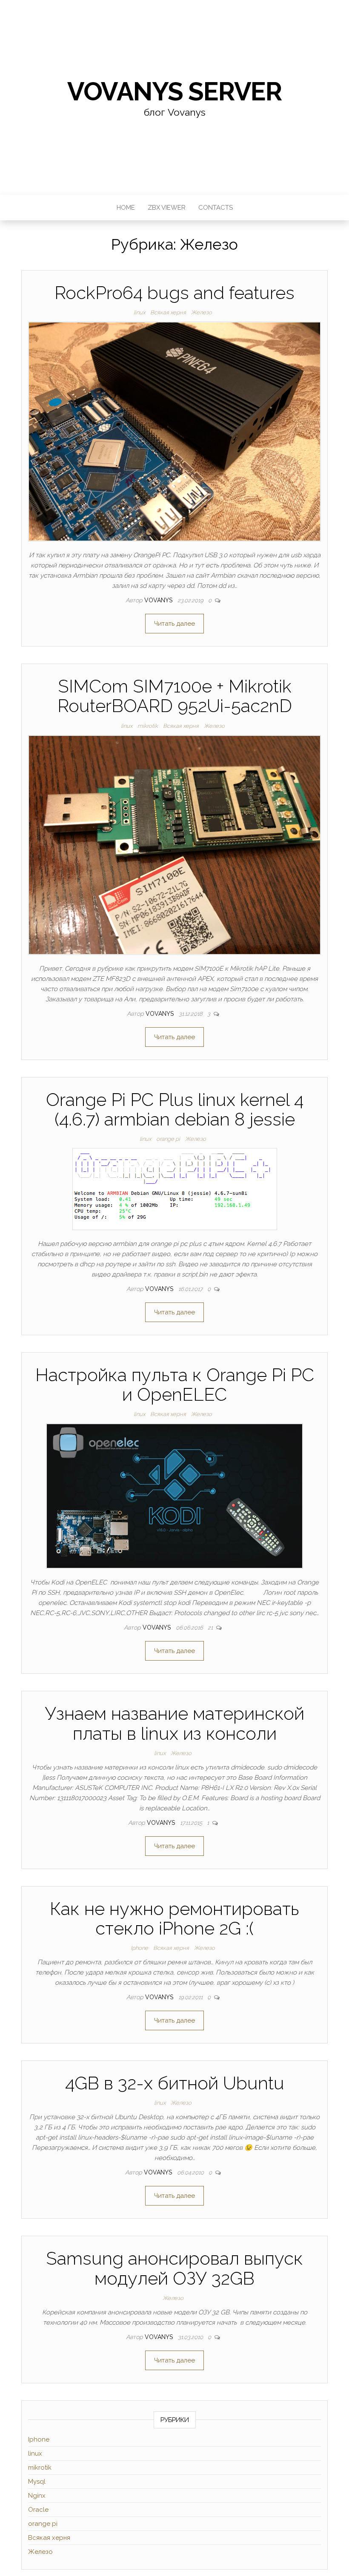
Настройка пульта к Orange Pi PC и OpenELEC (175, 1385)
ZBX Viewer (167, 208)
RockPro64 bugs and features (174, 293)
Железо (202, 312)
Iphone (139, 1948)
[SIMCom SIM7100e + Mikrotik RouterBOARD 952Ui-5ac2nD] (174, 844)
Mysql (37, 2482)
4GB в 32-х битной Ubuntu (175, 2083)
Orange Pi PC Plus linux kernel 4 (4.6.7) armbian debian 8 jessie (175, 1110)
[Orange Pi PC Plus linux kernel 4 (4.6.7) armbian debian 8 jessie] (175, 1188)
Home (126, 208)
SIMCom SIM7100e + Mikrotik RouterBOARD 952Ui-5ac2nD (175, 696)
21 (211, 1628)
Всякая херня (168, 312)
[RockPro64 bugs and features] (174, 431)
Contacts (216, 208)
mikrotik (148, 726)
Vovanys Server (174, 91)
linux (139, 312)
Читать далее (174, 624)
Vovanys (159, 600)
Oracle (38, 2510)
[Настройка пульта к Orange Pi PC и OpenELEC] (174, 1496)
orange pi (168, 1139)
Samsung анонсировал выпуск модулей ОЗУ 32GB (174, 2268)
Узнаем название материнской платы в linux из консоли (175, 1723)
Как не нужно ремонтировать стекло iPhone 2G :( (174, 1919)
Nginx (37, 2496)
